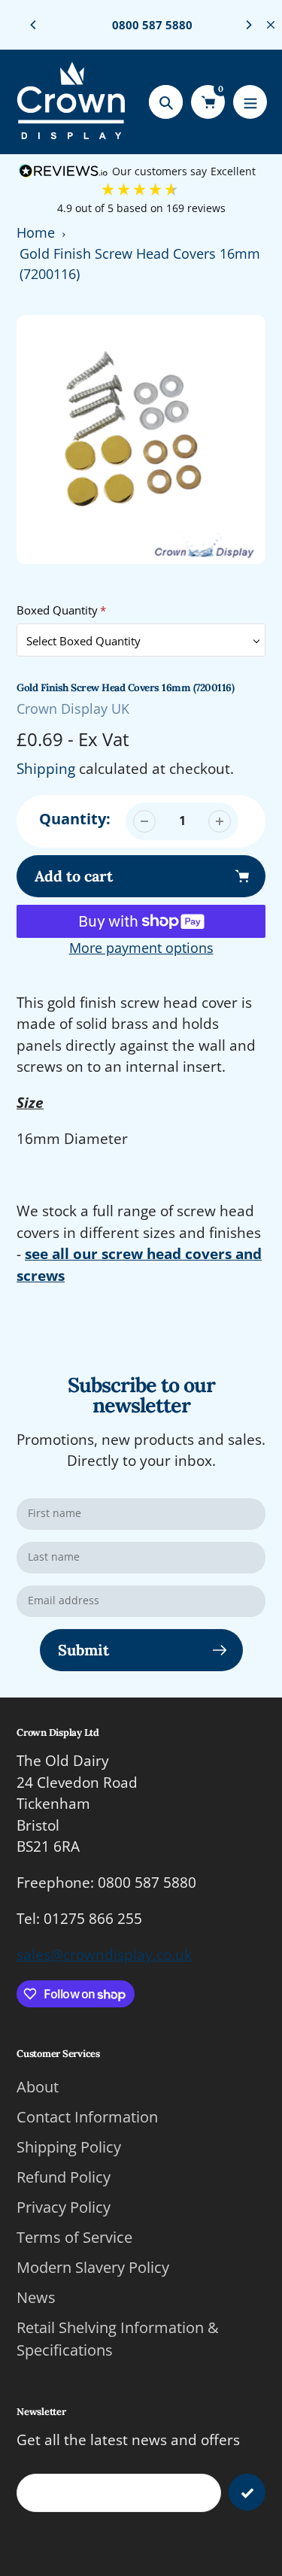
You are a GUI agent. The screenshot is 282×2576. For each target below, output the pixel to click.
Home (36, 232)
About (38, 2087)
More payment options (141, 948)
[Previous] (34, 25)
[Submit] (247, 2492)
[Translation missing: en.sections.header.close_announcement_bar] (271, 25)
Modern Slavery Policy (93, 2267)
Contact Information (87, 2117)
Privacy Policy (64, 2207)
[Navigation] (250, 102)
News (36, 2297)
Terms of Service (74, 2237)
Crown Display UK (73, 708)
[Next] (248, 25)
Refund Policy (64, 2177)
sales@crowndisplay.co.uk (104, 1955)
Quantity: (75, 819)
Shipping (46, 769)
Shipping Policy (69, 2147)
